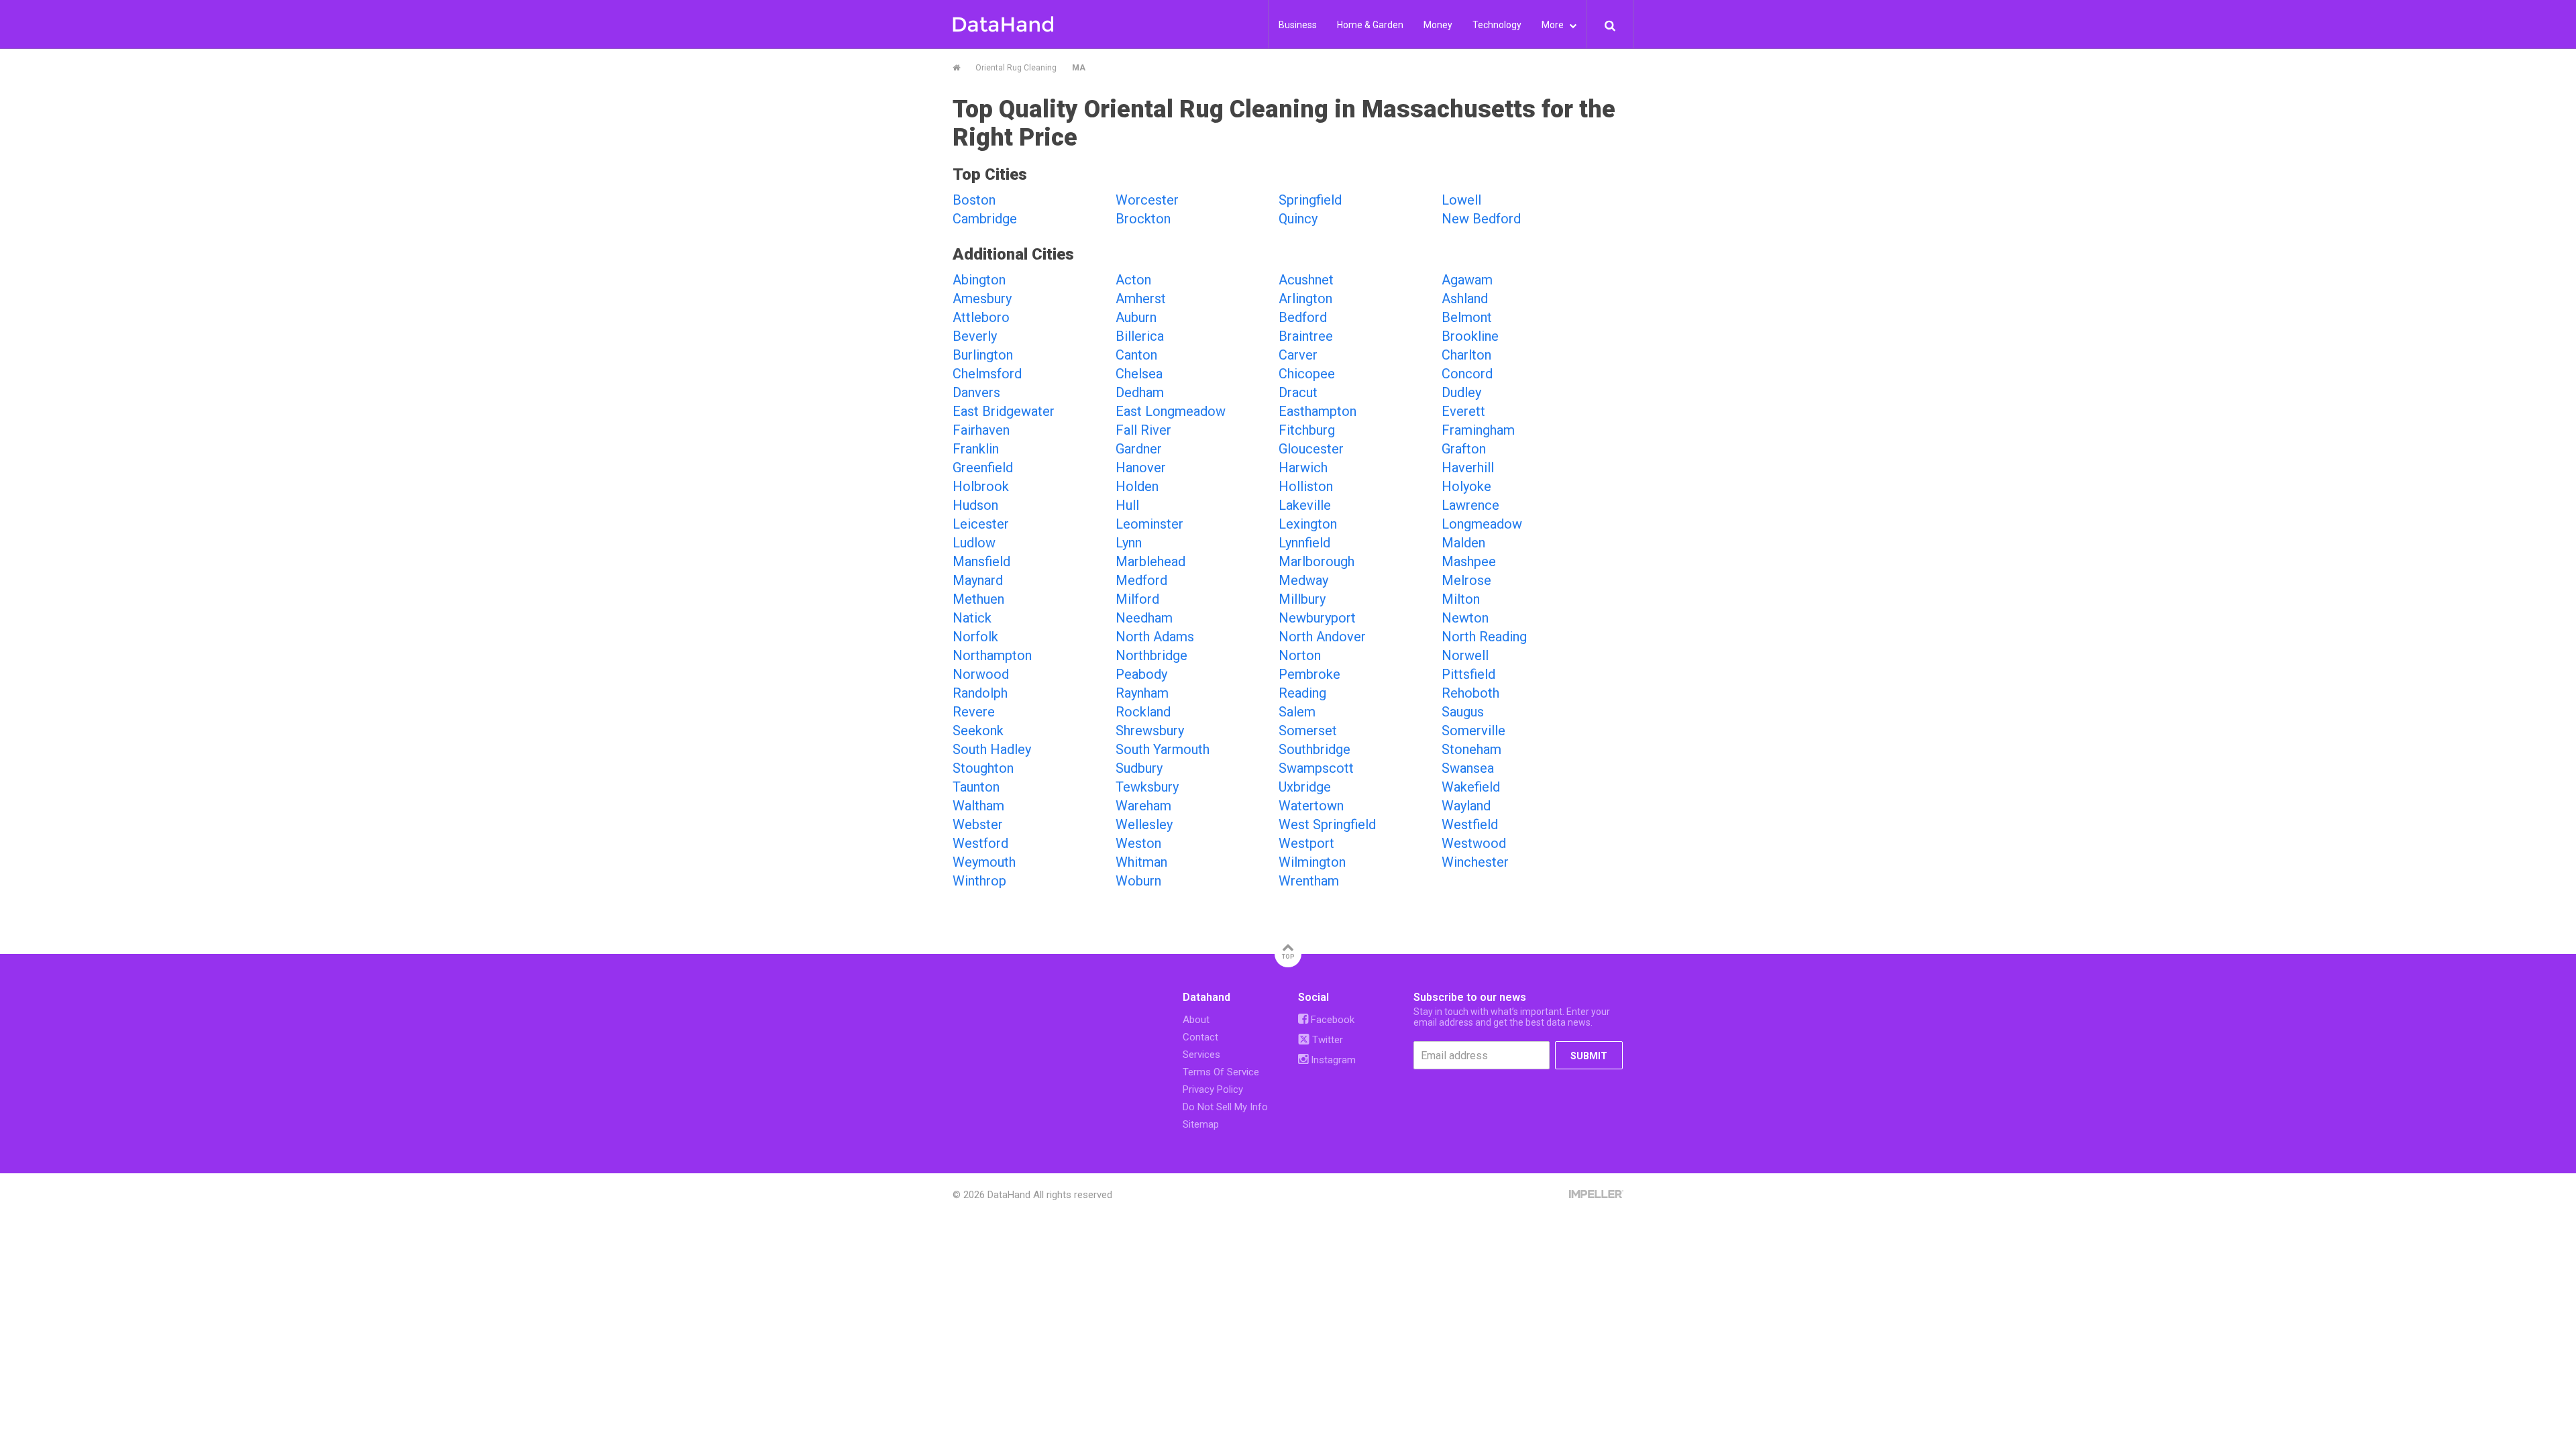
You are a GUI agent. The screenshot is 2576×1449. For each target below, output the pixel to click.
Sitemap (1201, 1124)
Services (1201, 1055)
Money (1438, 25)
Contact (1200, 1037)
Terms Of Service (1221, 1072)
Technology (1497, 25)
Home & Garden (1370, 25)
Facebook (1331, 1020)
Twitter (1326, 1040)
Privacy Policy (1213, 1089)
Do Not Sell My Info (1225, 1107)
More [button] (1554, 25)
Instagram (1332, 1060)
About (1196, 1020)
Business (1298, 25)
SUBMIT (1589, 1056)
